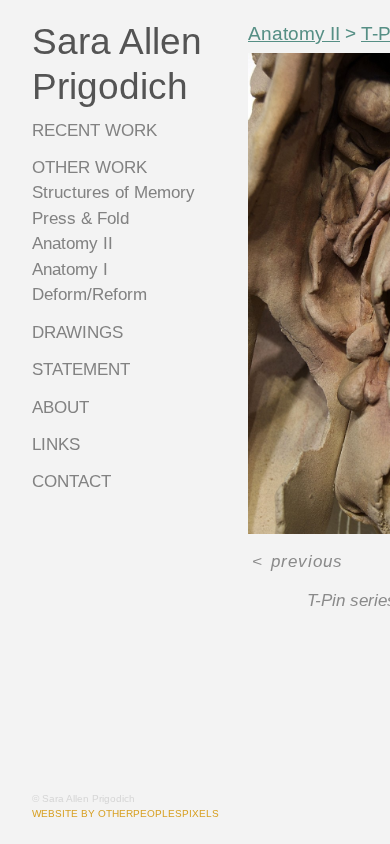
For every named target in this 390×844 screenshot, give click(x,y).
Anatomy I (68, 269)
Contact (71, 481)
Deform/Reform (91, 294)
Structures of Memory (113, 192)
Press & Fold (79, 218)
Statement (79, 369)
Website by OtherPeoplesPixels (125, 813)
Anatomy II (71, 243)
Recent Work (91, 130)
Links (55, 444)
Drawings (77, 332)
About (61, 407)
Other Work (87, 167)
